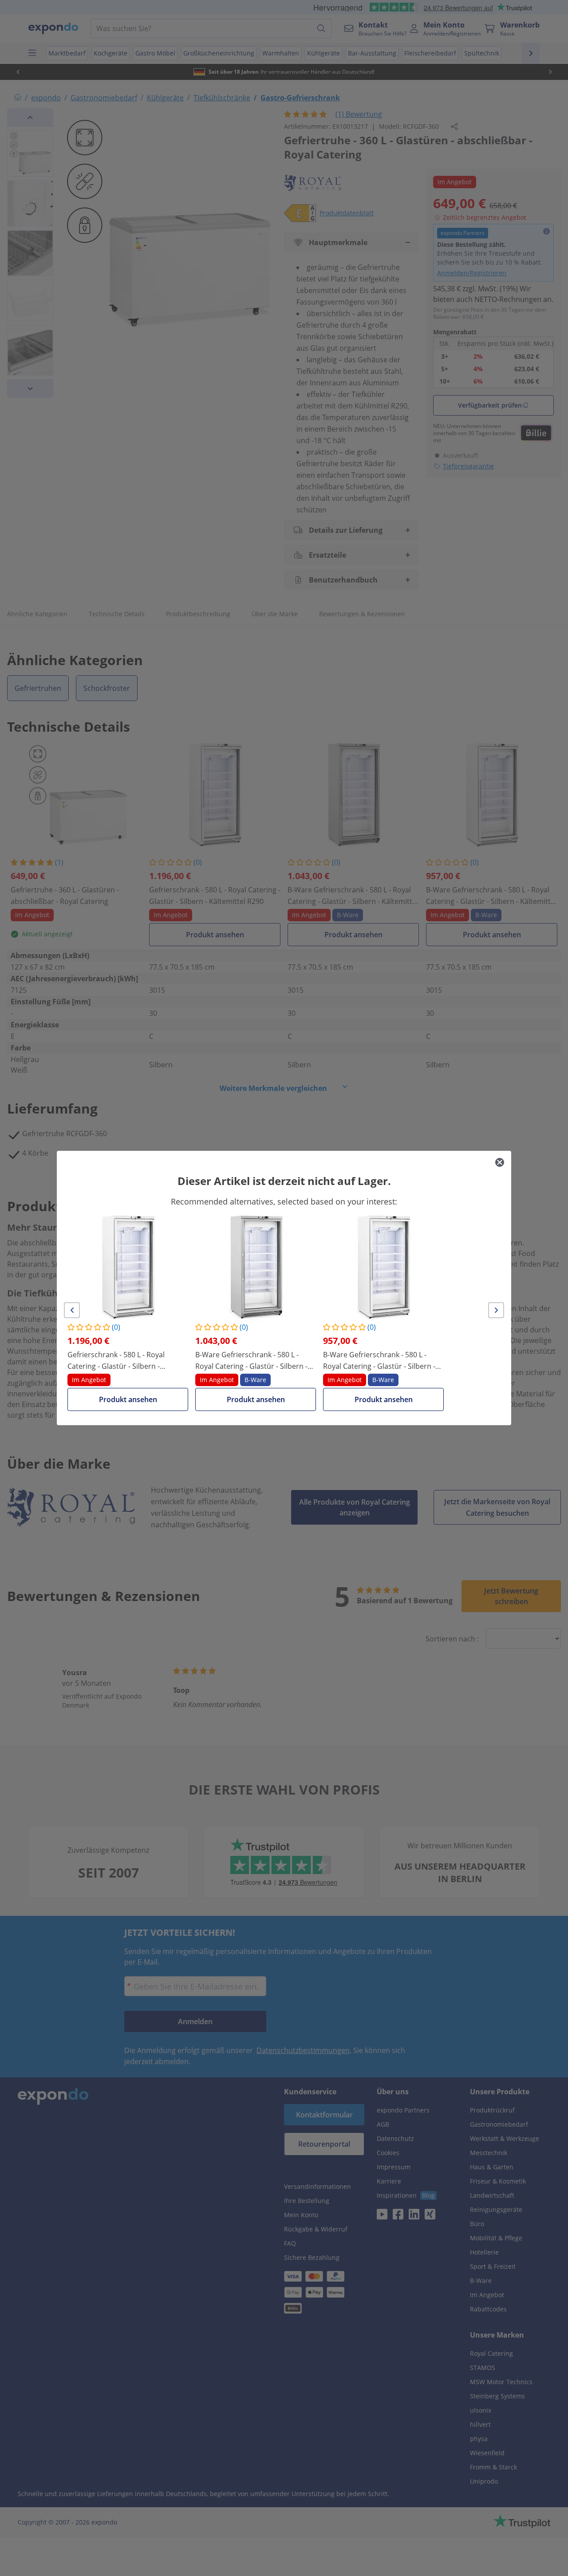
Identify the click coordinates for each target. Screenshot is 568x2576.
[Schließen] (500, 1162)
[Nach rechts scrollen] (496, 1310)
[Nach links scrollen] (72, 1310)
